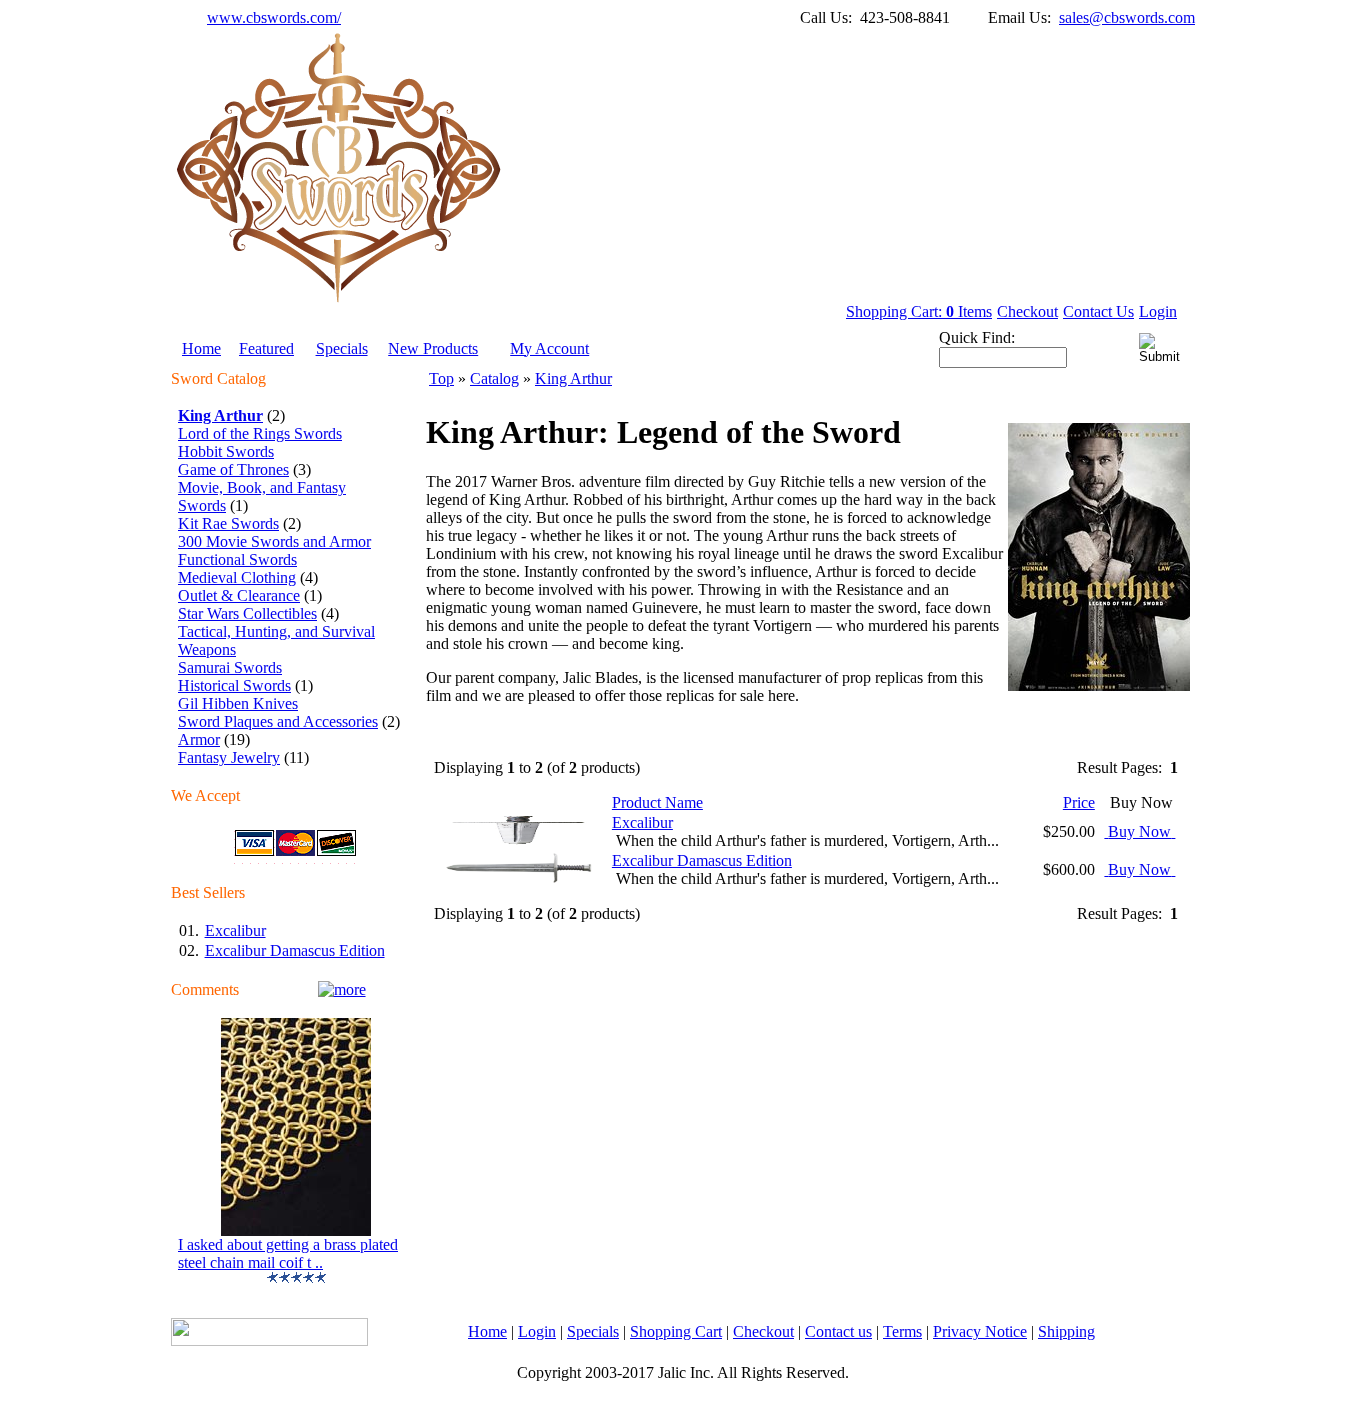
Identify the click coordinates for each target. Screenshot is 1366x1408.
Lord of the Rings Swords (260, 433)
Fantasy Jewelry (229, 757)
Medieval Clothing (237, 577)
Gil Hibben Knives (238, 703)
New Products (433, 348)
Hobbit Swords (226, 451)
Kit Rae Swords (228, 523)
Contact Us (1098, 311)
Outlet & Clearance (239, 595)
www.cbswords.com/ (274, 17)
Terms (902, 1331)
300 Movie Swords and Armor (274, 541)
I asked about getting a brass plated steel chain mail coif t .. (288, 1253)
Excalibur (235, 930)
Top (441, 378)
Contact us (838, 1331)
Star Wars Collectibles (247, 613)
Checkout (1027, 311)
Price (1079, 802)
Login (1158, 311)
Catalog (494, 378)
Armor (199, 739)
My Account (549, 348)
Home (201, 348)
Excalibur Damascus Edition (295, 950)
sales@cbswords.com (1127, 17)
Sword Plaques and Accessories (278, 721)
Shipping (1066, 1331)
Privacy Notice (980, 1331)
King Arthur (573, 378)
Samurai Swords (230, 667)
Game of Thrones (233, 469)
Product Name (657, 802)
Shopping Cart (676, 1331)
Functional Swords (237, 559)
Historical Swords (234, 685)
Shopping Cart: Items (919, 311)
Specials (342, 348)
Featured (266, 348)
